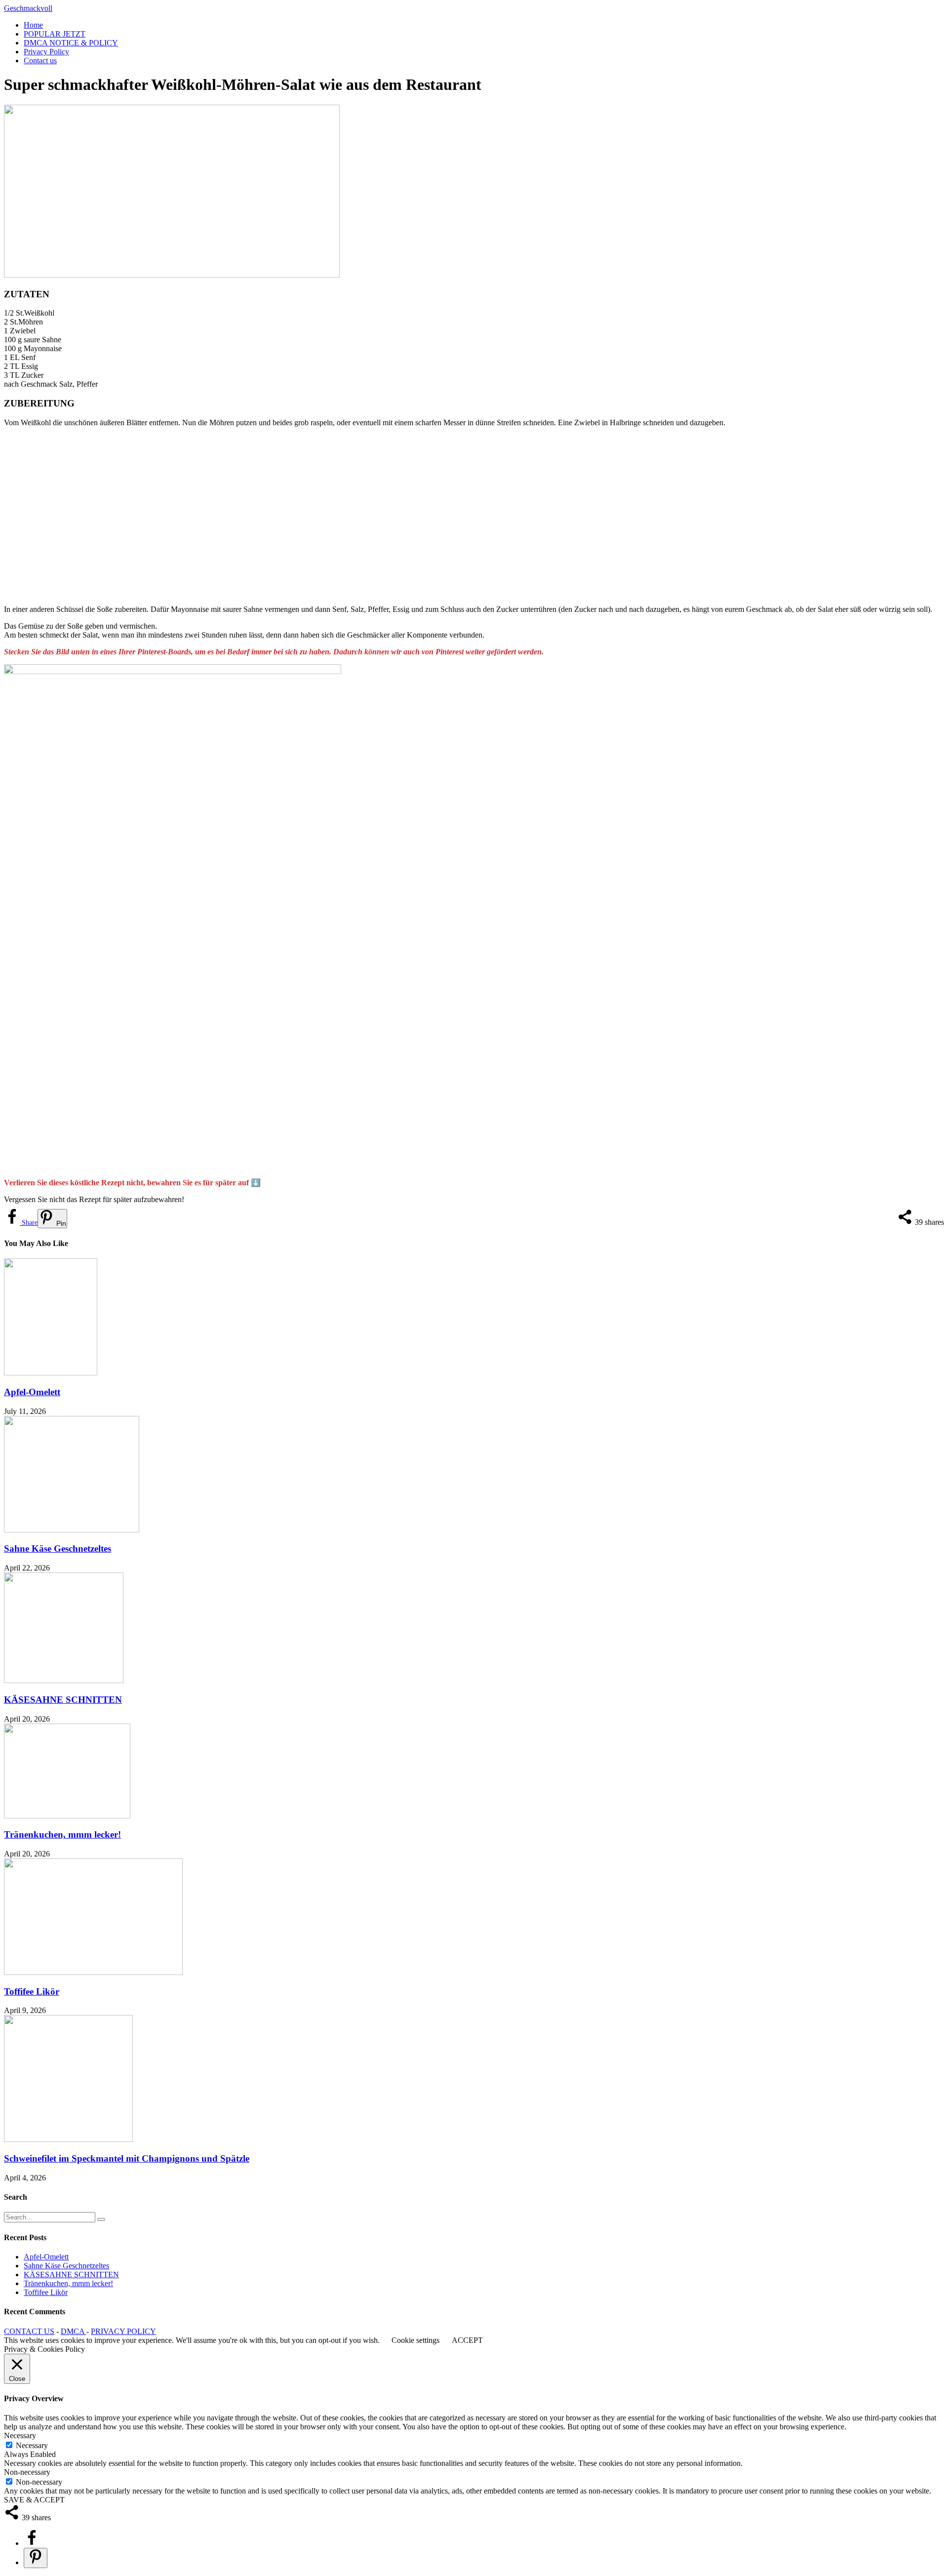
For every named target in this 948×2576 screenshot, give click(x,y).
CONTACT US (29, 2331)
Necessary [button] (20, 2435)
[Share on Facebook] (32, 2543)
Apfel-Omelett (32, 1392)
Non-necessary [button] (27, 2472)
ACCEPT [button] (467, 2340)
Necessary (32, 2445)
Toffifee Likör (32, 1992)
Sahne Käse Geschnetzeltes (58, 1549)
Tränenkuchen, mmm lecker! (62, 1834)
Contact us (40, 60)
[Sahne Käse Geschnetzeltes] (72, 1530)
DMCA (74, 2331)
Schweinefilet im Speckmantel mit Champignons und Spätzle (127, 2158)
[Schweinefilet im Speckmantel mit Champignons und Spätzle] (68, 2139)
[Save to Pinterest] (36, 2558)
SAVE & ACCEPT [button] (34, 2500)
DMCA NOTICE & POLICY (71, 43)
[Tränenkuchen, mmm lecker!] (67, 1816)
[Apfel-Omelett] (51, 1373)
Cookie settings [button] (415, 2340)
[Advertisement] (300, 516)
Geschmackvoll (28, 8)
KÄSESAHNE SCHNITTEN (63, 1700)
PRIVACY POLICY (123, 2331)
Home (33, 25)
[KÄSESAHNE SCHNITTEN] (64, 1680)
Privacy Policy (46, 52)
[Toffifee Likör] (93, 1972)
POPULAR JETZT (55, 34)
